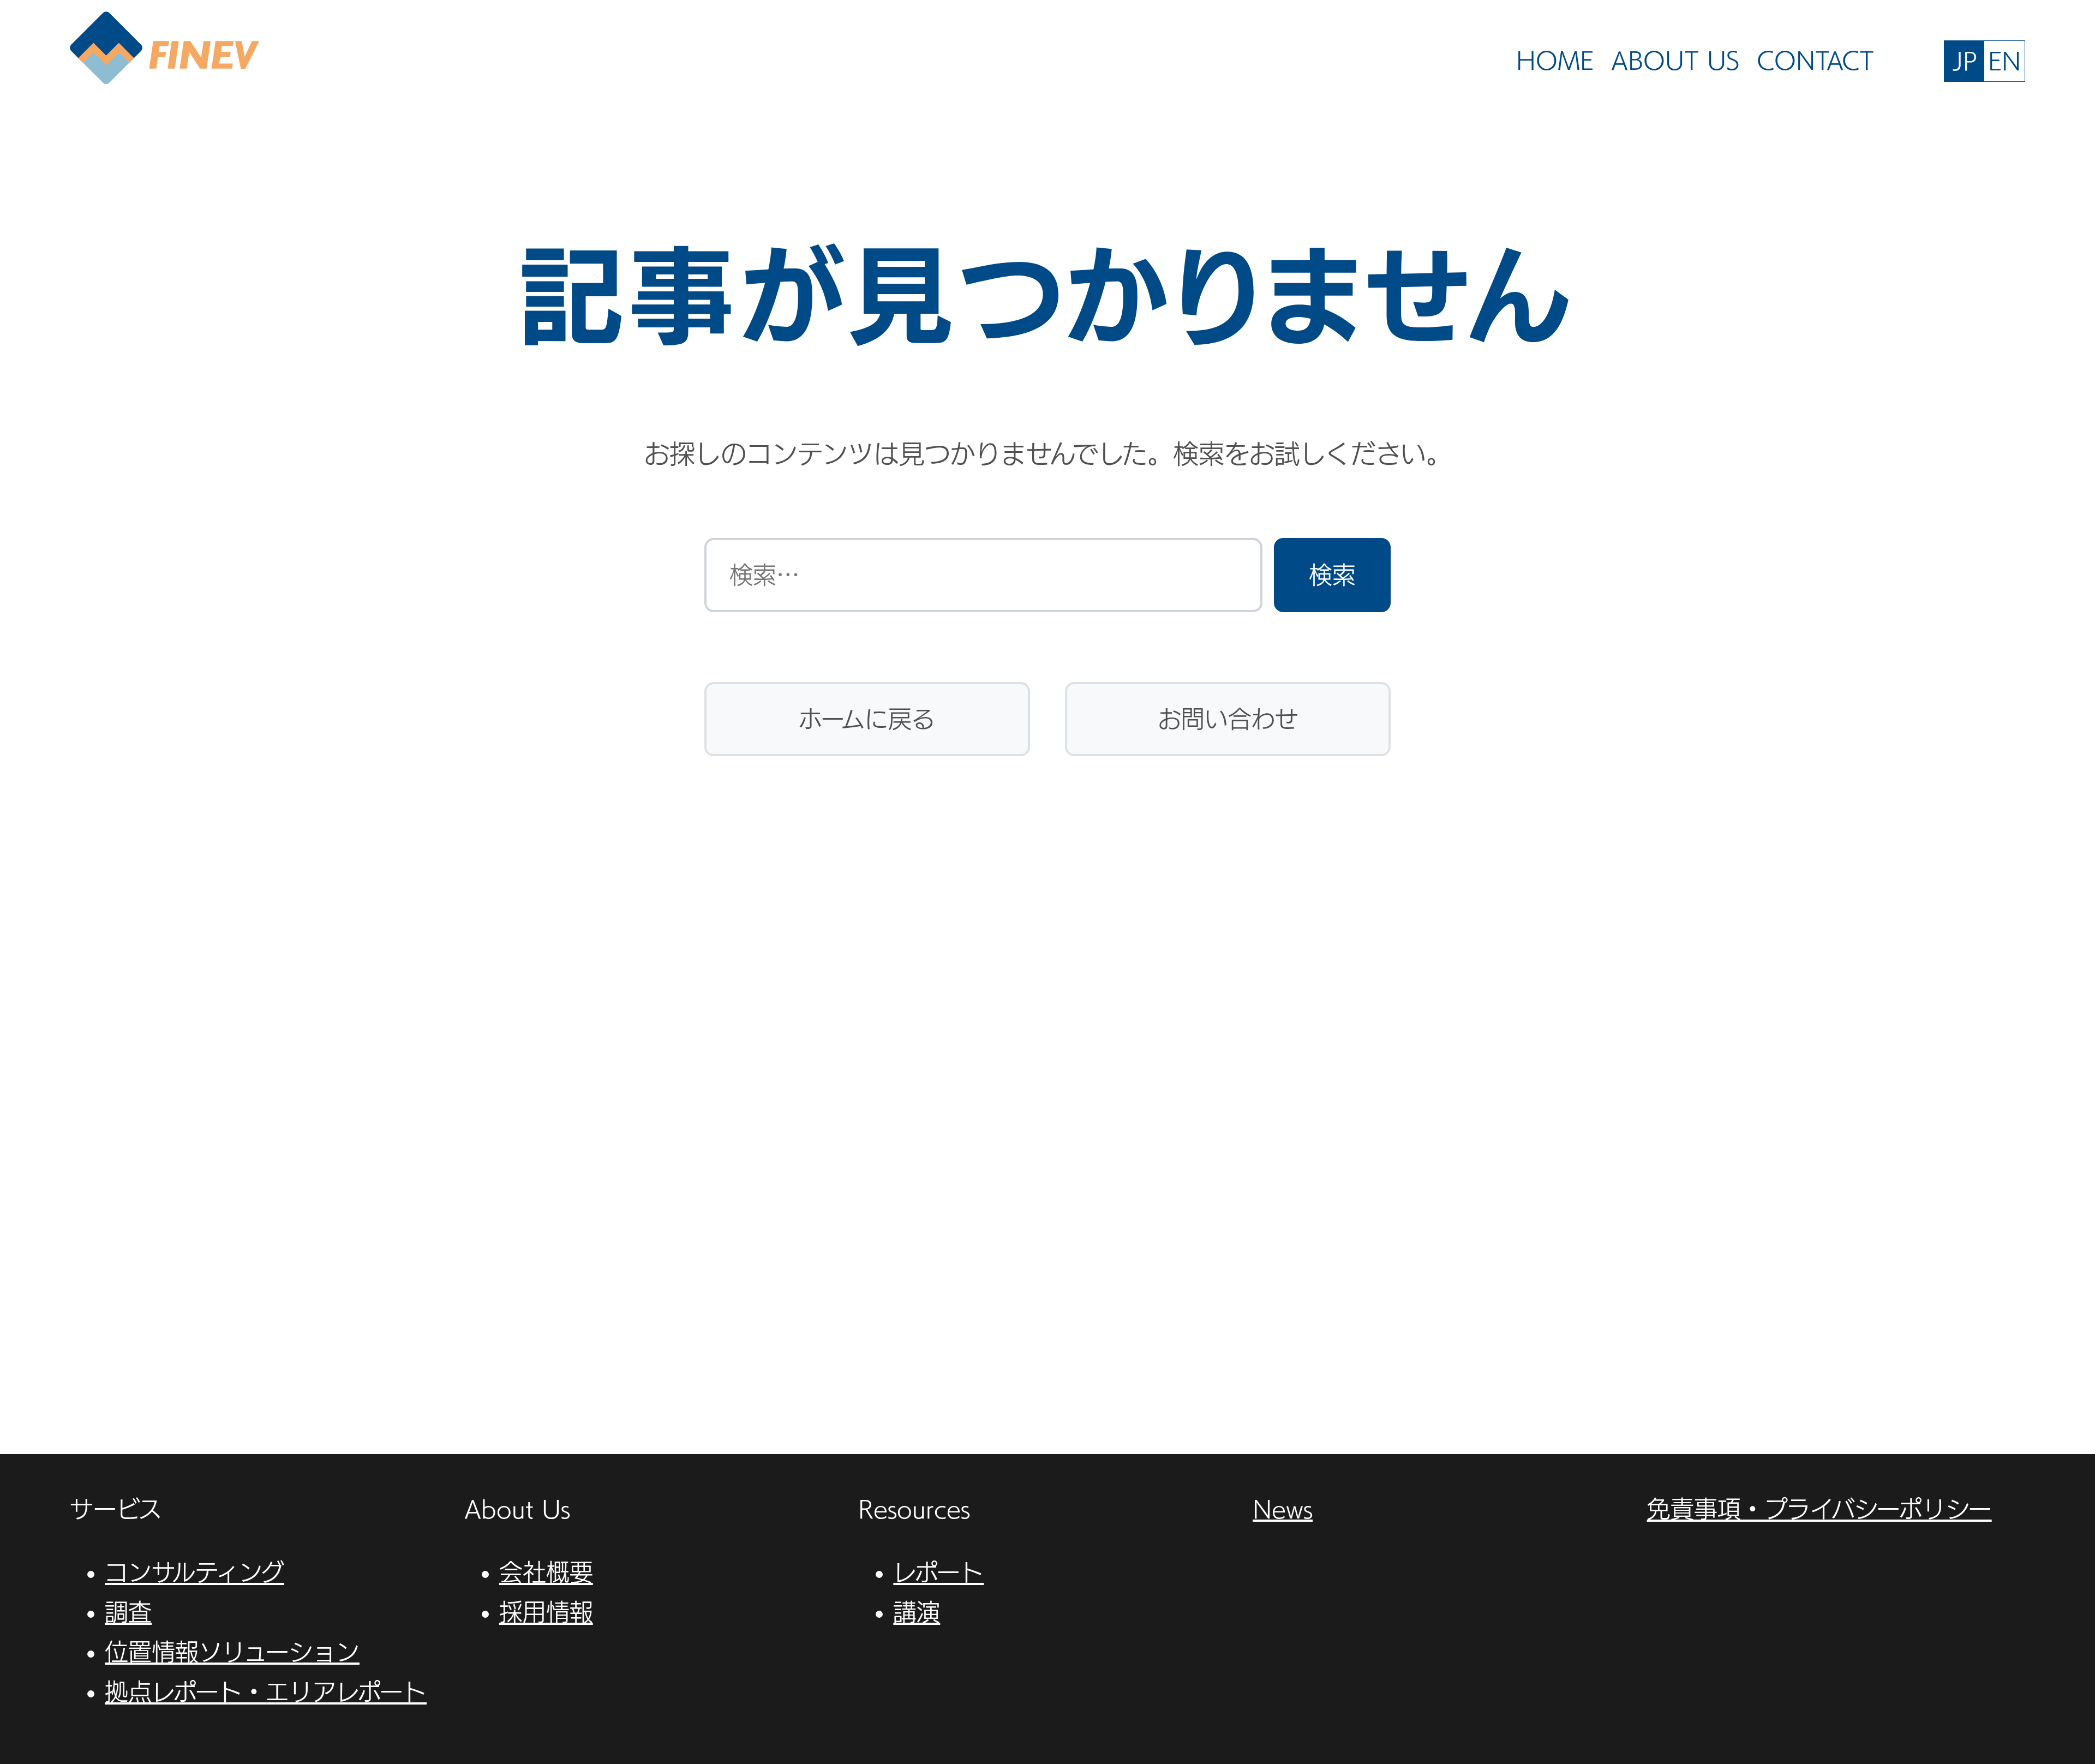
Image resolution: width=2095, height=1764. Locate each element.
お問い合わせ (1228, 719)
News (1283, 1509)
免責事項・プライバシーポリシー (1819, 1509)
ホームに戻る (867, 719)
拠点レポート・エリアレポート (266, 1692)
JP (1965, 61)
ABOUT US (1675, 60)
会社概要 (546, 1572)
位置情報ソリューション (232, 1652)
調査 (128, 1612)
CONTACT (1815, 60)
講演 (917, 1612)
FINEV (164, 49)
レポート (938, 1572)
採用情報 (546, 1612)
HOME (1555, 60)
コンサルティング (194, 1572)
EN (2004, 61)
